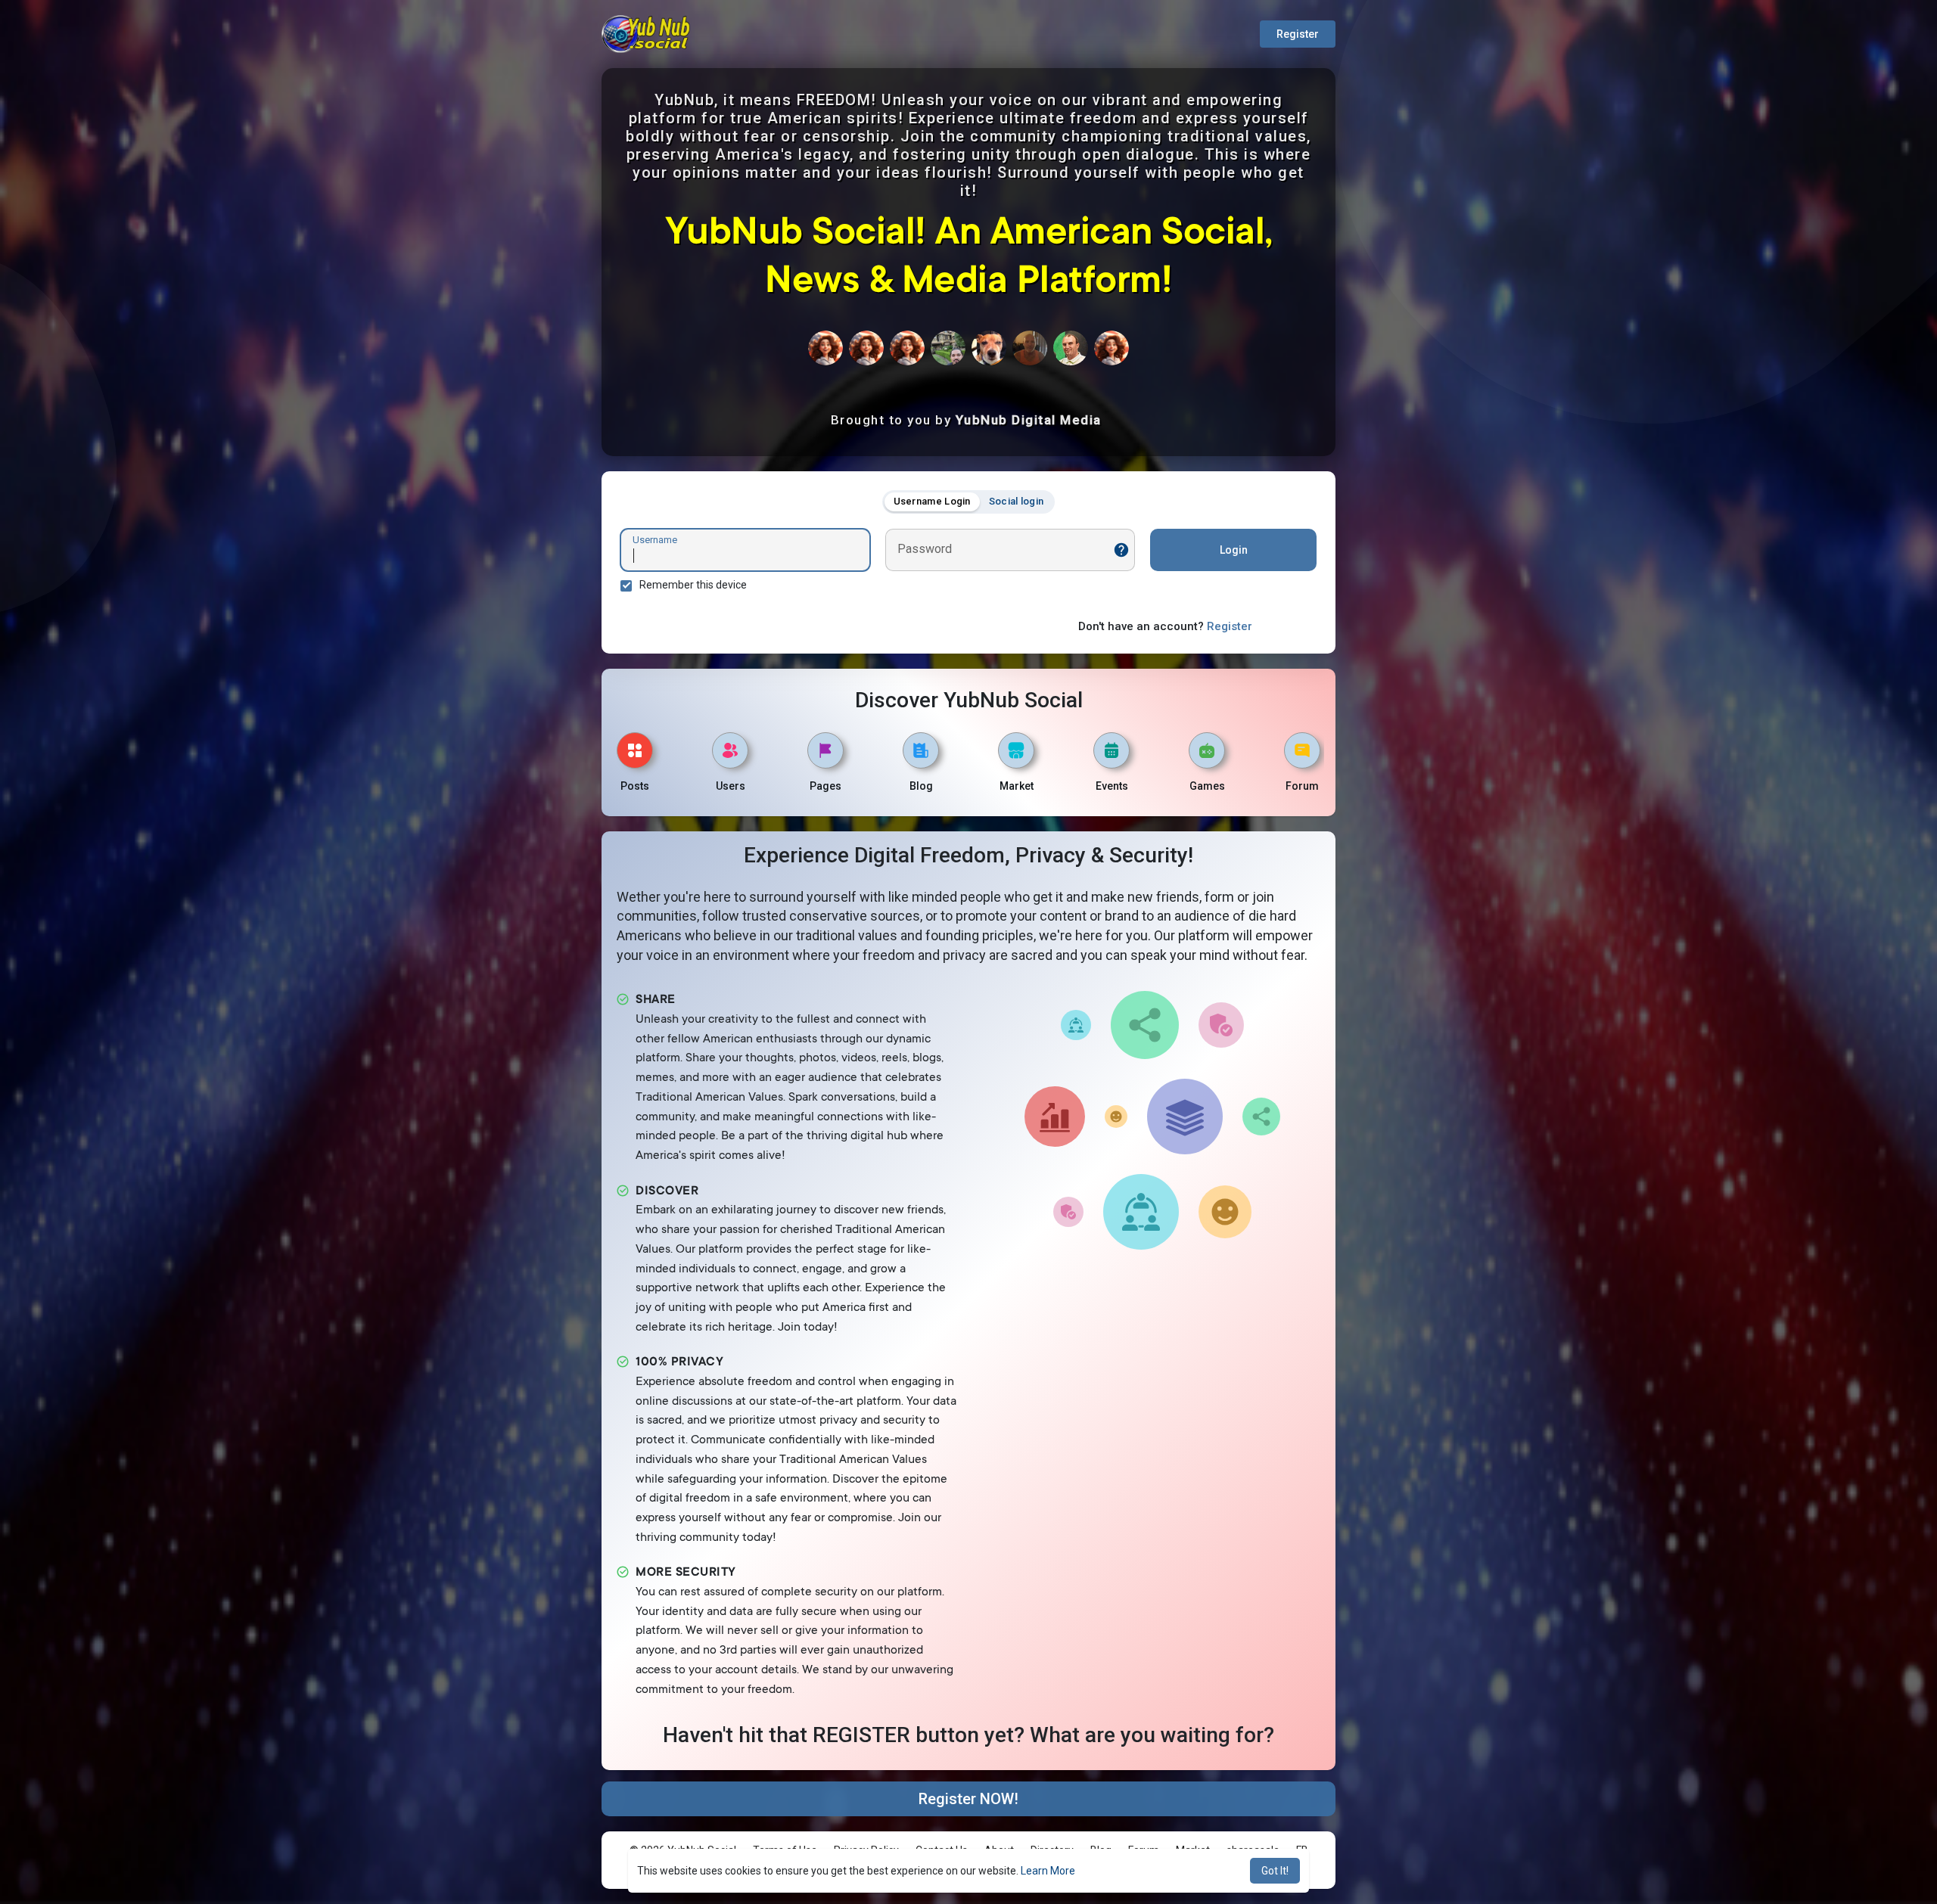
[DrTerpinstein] (989, 348)
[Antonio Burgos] (948, 348)
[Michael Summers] (1071, 348)
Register (1298, 34)
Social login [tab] (1017, 501)
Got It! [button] (1275, 1871)
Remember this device (693, 585)
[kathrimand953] (825, 348)
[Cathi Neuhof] (907, 348)
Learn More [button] (1048, 1871)
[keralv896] (1112, 348)
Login (1234, 550)
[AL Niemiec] (1030, 348)
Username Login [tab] (932, 501)
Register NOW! (968, 1799)
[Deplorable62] (866, 348)
